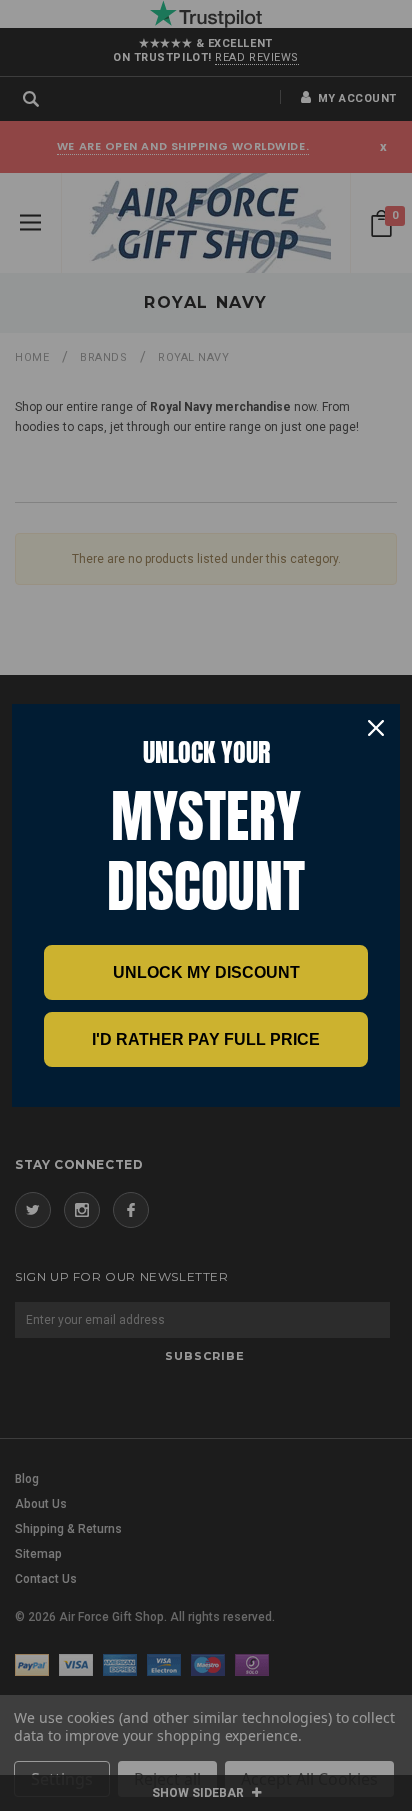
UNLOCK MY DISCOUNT (206, 972)
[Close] (376, 728)
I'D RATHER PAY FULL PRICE (206, 1039)
